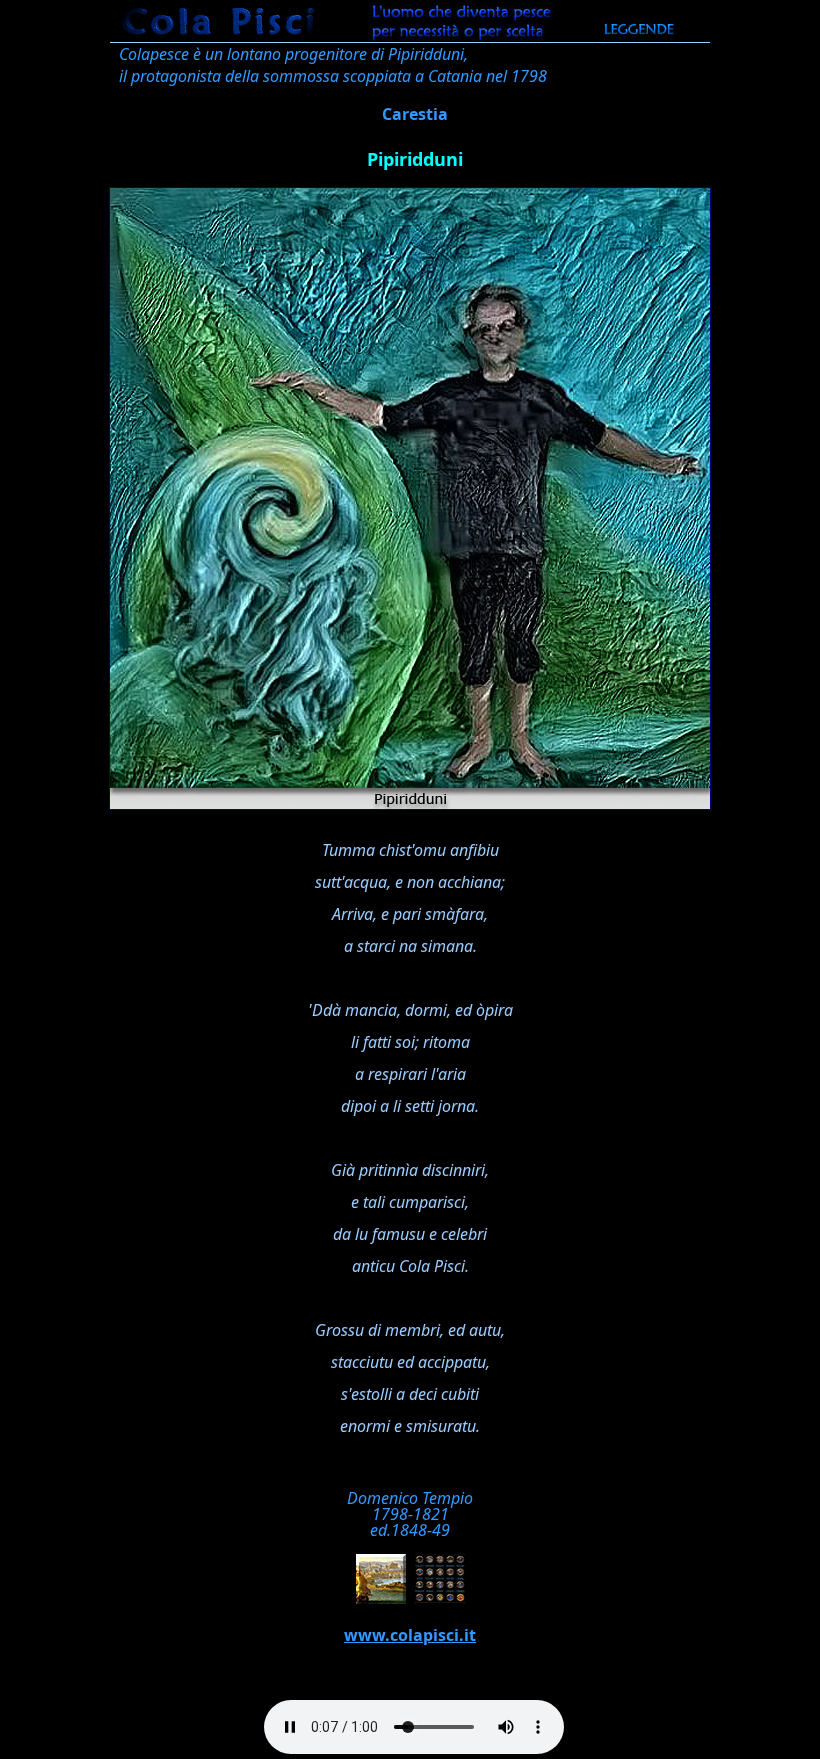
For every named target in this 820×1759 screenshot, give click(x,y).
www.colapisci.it (410, 1635)
